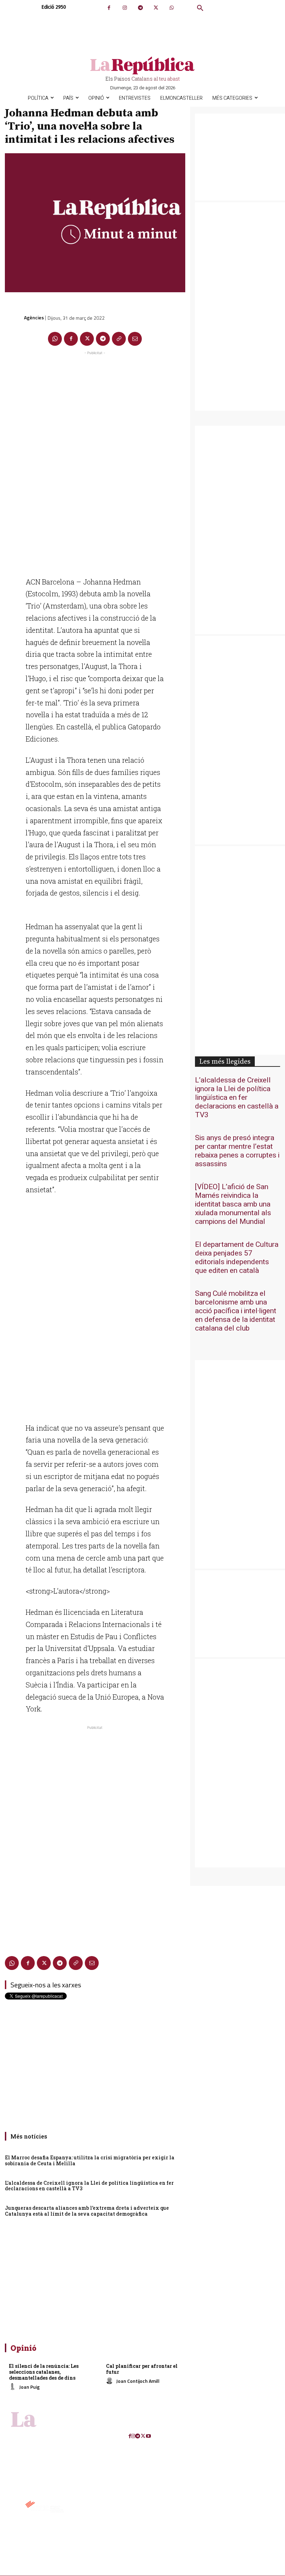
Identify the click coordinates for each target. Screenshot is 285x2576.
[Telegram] (140, 8)
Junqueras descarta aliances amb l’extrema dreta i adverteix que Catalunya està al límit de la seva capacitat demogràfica (87, 2211)
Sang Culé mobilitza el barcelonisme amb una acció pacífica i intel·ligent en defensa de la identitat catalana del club (236, 1311)
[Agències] (14, 318)
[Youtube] (148, 2436)
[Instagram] (125, 8)
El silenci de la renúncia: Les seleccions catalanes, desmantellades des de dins (44, 2372)
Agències (34, 317)
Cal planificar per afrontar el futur (142, 2369)
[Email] (135, 339)
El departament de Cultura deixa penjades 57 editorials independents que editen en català (237, 1258)
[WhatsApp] (172, 8)
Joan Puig (29, 2387)
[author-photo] (14, 2387)
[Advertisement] (95, 461)
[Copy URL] (119, 339)
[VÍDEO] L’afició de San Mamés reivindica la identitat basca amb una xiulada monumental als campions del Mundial (233, 1204)
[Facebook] (109, 8)
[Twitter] (156, 8)
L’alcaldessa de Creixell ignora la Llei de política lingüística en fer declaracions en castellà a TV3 (89, 2186)
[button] (200, 8)
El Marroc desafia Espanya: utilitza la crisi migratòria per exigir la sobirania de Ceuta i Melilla (90, 2160)
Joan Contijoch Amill (138, 2381)
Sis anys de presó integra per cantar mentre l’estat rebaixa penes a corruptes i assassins (237, 1151)
